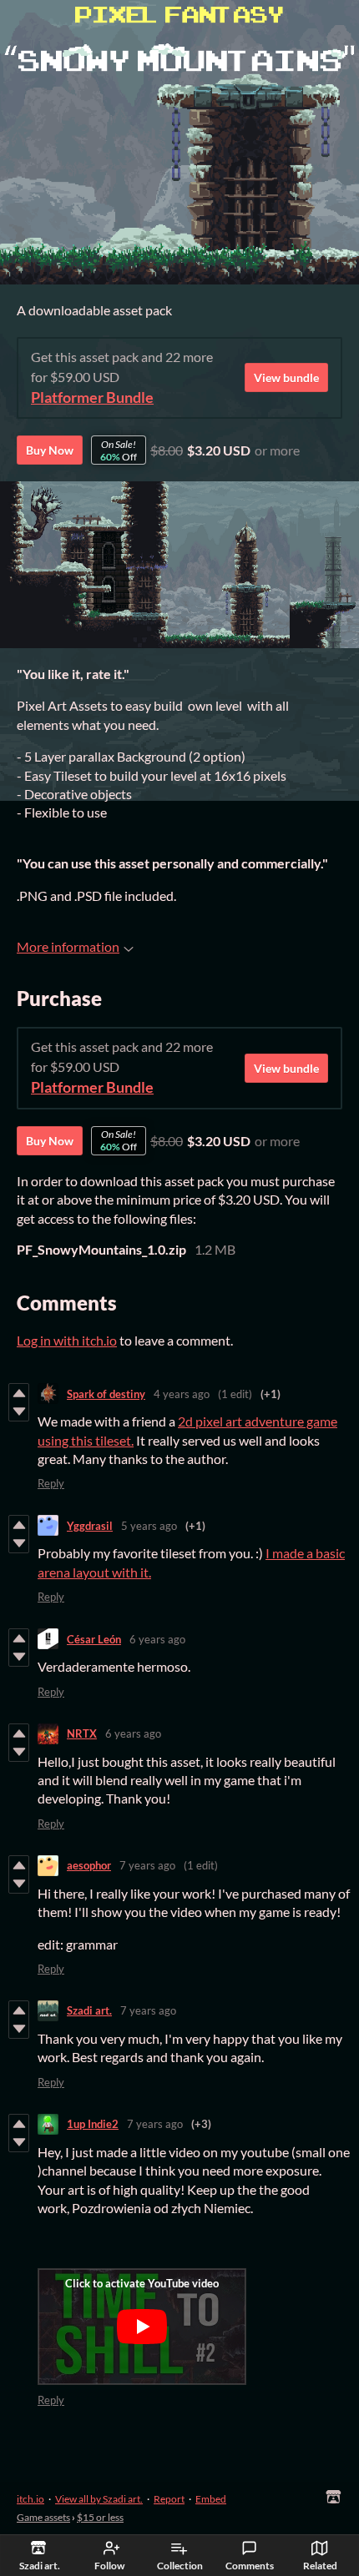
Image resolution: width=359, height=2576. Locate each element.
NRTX (82, 1733)
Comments (250, 2566)
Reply (51, 1483)
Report (169, 2499)
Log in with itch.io (67, 1340)
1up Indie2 (93, 2124)
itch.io (30, 2499)
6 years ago (157, 1639)
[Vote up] (19, 1393)
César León (94, 1639)
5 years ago (149, 1526)
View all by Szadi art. (99, 2499)
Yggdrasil (90, 1526)
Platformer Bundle (92, 397)
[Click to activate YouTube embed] (142, 2327)
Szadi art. (89, 2010)
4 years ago (182, 1394)
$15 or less (100, 2517)
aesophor (89, 1865)
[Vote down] (19, 1411)
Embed (211, 2499)
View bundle (286, 377)
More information (68, 946)
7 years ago (147, 1865)
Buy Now (50, 450)
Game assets (43, 2517)
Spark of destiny (106, 1394)
